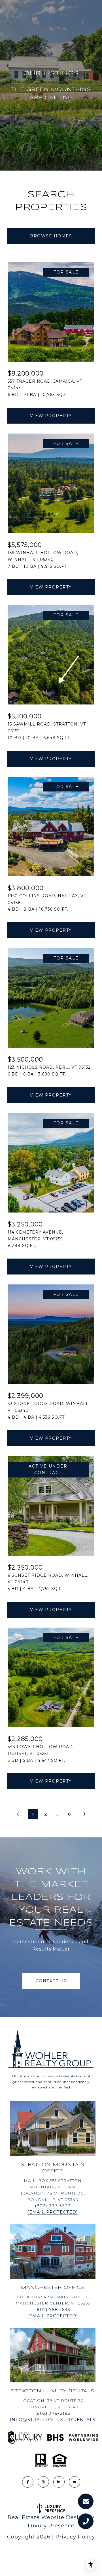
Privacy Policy (75, 2537)
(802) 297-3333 (53, 2206)
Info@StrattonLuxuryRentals (53, 2419)
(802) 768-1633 (53, 2309)
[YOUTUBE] (75, 2482)
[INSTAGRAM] (43, 2482)
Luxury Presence (51, 2526)
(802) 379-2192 (53, 2413)
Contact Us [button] (51, 1981)
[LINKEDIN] (59, 2482)
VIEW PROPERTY (51, 416)
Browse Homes (51, 236)
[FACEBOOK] (28, 2482)
